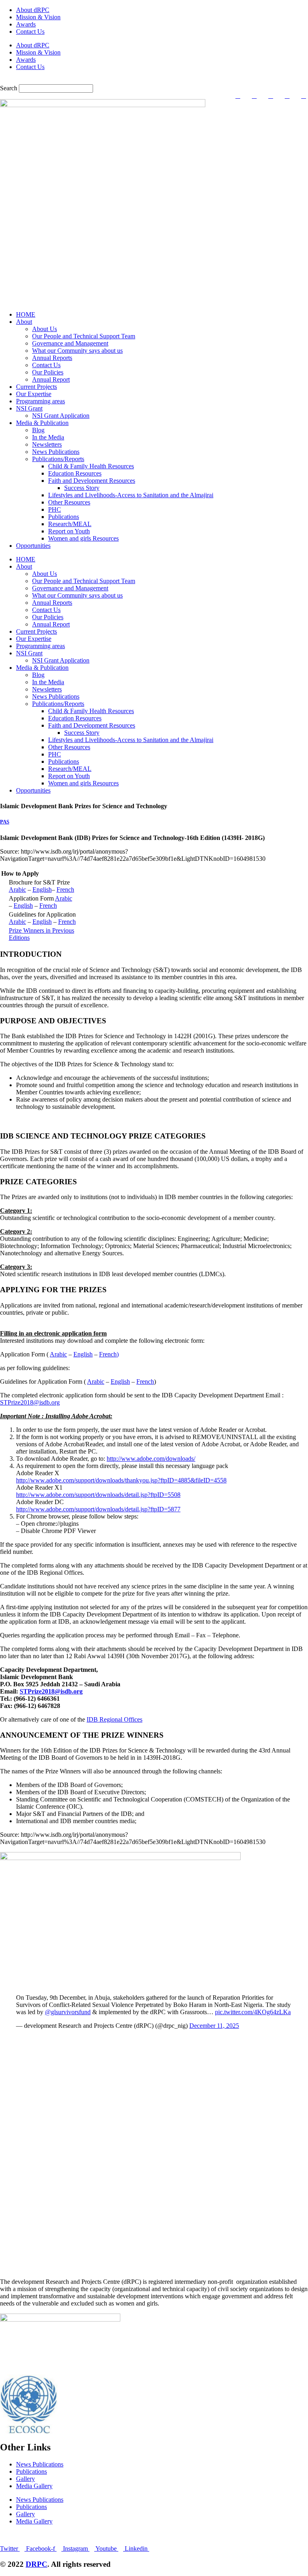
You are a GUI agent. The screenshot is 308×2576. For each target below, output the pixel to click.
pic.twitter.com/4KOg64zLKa (253, 2012)
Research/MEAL (70, 524)
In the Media (48, 437)
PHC (55, 509)
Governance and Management (70, 343)
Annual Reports (52, 358)
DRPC (36, 2564)
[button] (154, 81)
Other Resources (69, 502)
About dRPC (33, 10)
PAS (5, 822)
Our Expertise (34, 394)
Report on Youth (69, 531)
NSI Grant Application (61, 416)
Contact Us (30, 32)
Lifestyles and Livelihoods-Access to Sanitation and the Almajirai (131, 495)
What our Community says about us (77, 351)
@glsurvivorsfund (68, 2012)
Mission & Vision (38, 17)
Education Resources (75, 473)
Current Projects (36, 387)
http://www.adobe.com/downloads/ (151, 1459)
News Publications (56, 452)
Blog (38, 430)
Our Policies (48, 372)
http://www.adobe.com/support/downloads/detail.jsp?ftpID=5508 (98, 1495)
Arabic (17, 890)
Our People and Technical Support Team (84, 336)
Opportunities (33, 546)
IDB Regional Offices (114, 1719)
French (65, 890)
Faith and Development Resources (92, 481)
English (42, 890)
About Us (45, 329)
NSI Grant (29, 408)
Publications (64, 517)
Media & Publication (42, 423)
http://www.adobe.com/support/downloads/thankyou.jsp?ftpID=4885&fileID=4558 (121, 1480)
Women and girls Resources (83, 538)
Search (9, 88)
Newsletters (47, 444)
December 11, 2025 (214, 2026)
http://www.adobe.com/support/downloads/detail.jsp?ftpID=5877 (98, 1509)
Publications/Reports (58, 459)
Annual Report (51, 379)
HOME (26, 314)
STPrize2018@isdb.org (30, 1402)
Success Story (82, 488)
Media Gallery (34, 2486)
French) (109, 1354)
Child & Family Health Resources (91, 466)
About (24, 322)
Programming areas (41, 401)
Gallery (25, 2479)
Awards (26, 24)
